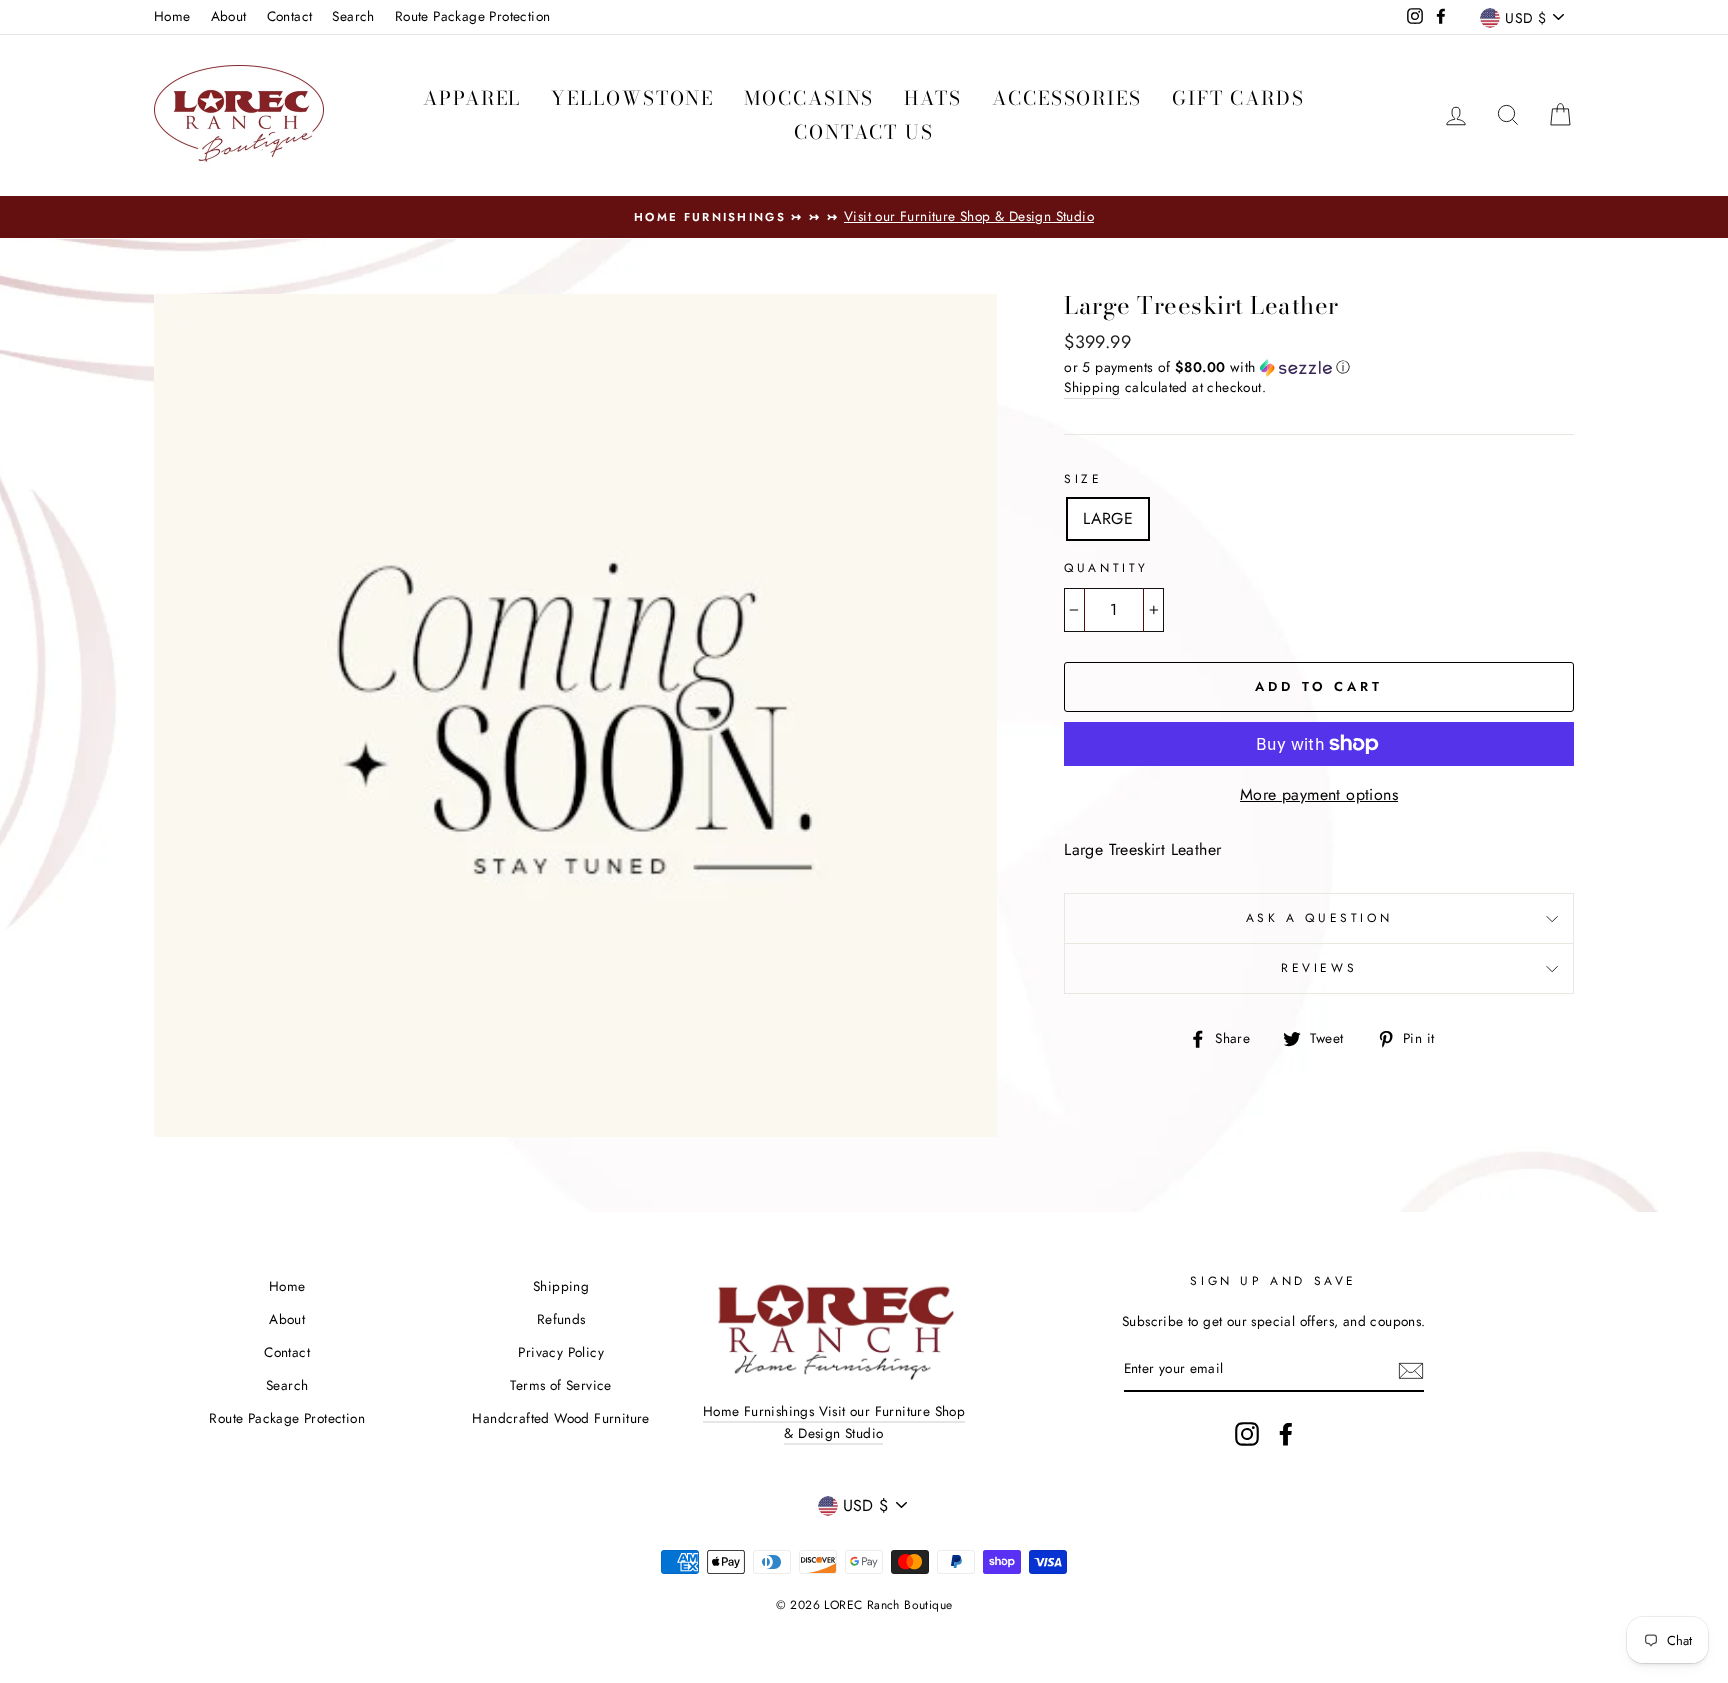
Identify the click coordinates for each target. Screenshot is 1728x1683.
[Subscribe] (1411, 1370)
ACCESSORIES (1067, 98)
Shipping (1092, 387)
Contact (290, 16)
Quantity (1106, 568)
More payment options (1319, 794)
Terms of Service (560, 1385)
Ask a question (1319, 918)
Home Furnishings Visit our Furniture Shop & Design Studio (834, 1422)
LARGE (1108, 518)
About (229, 16)
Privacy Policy (561, 1352)
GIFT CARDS (1238, 98)
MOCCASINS (809, 98)
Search (353, 16)
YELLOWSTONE (632, 98)
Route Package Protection (473, 16)
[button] (1319, 367)
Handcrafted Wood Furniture (560, 1418)
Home (172, 16)
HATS (933, 98)
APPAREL (472, 98)
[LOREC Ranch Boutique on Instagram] (1247, 1434)
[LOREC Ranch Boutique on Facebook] (1286, 1434)
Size (1083, 479)
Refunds (561, 1319)
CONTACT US (864, 132)
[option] (864, 217)
